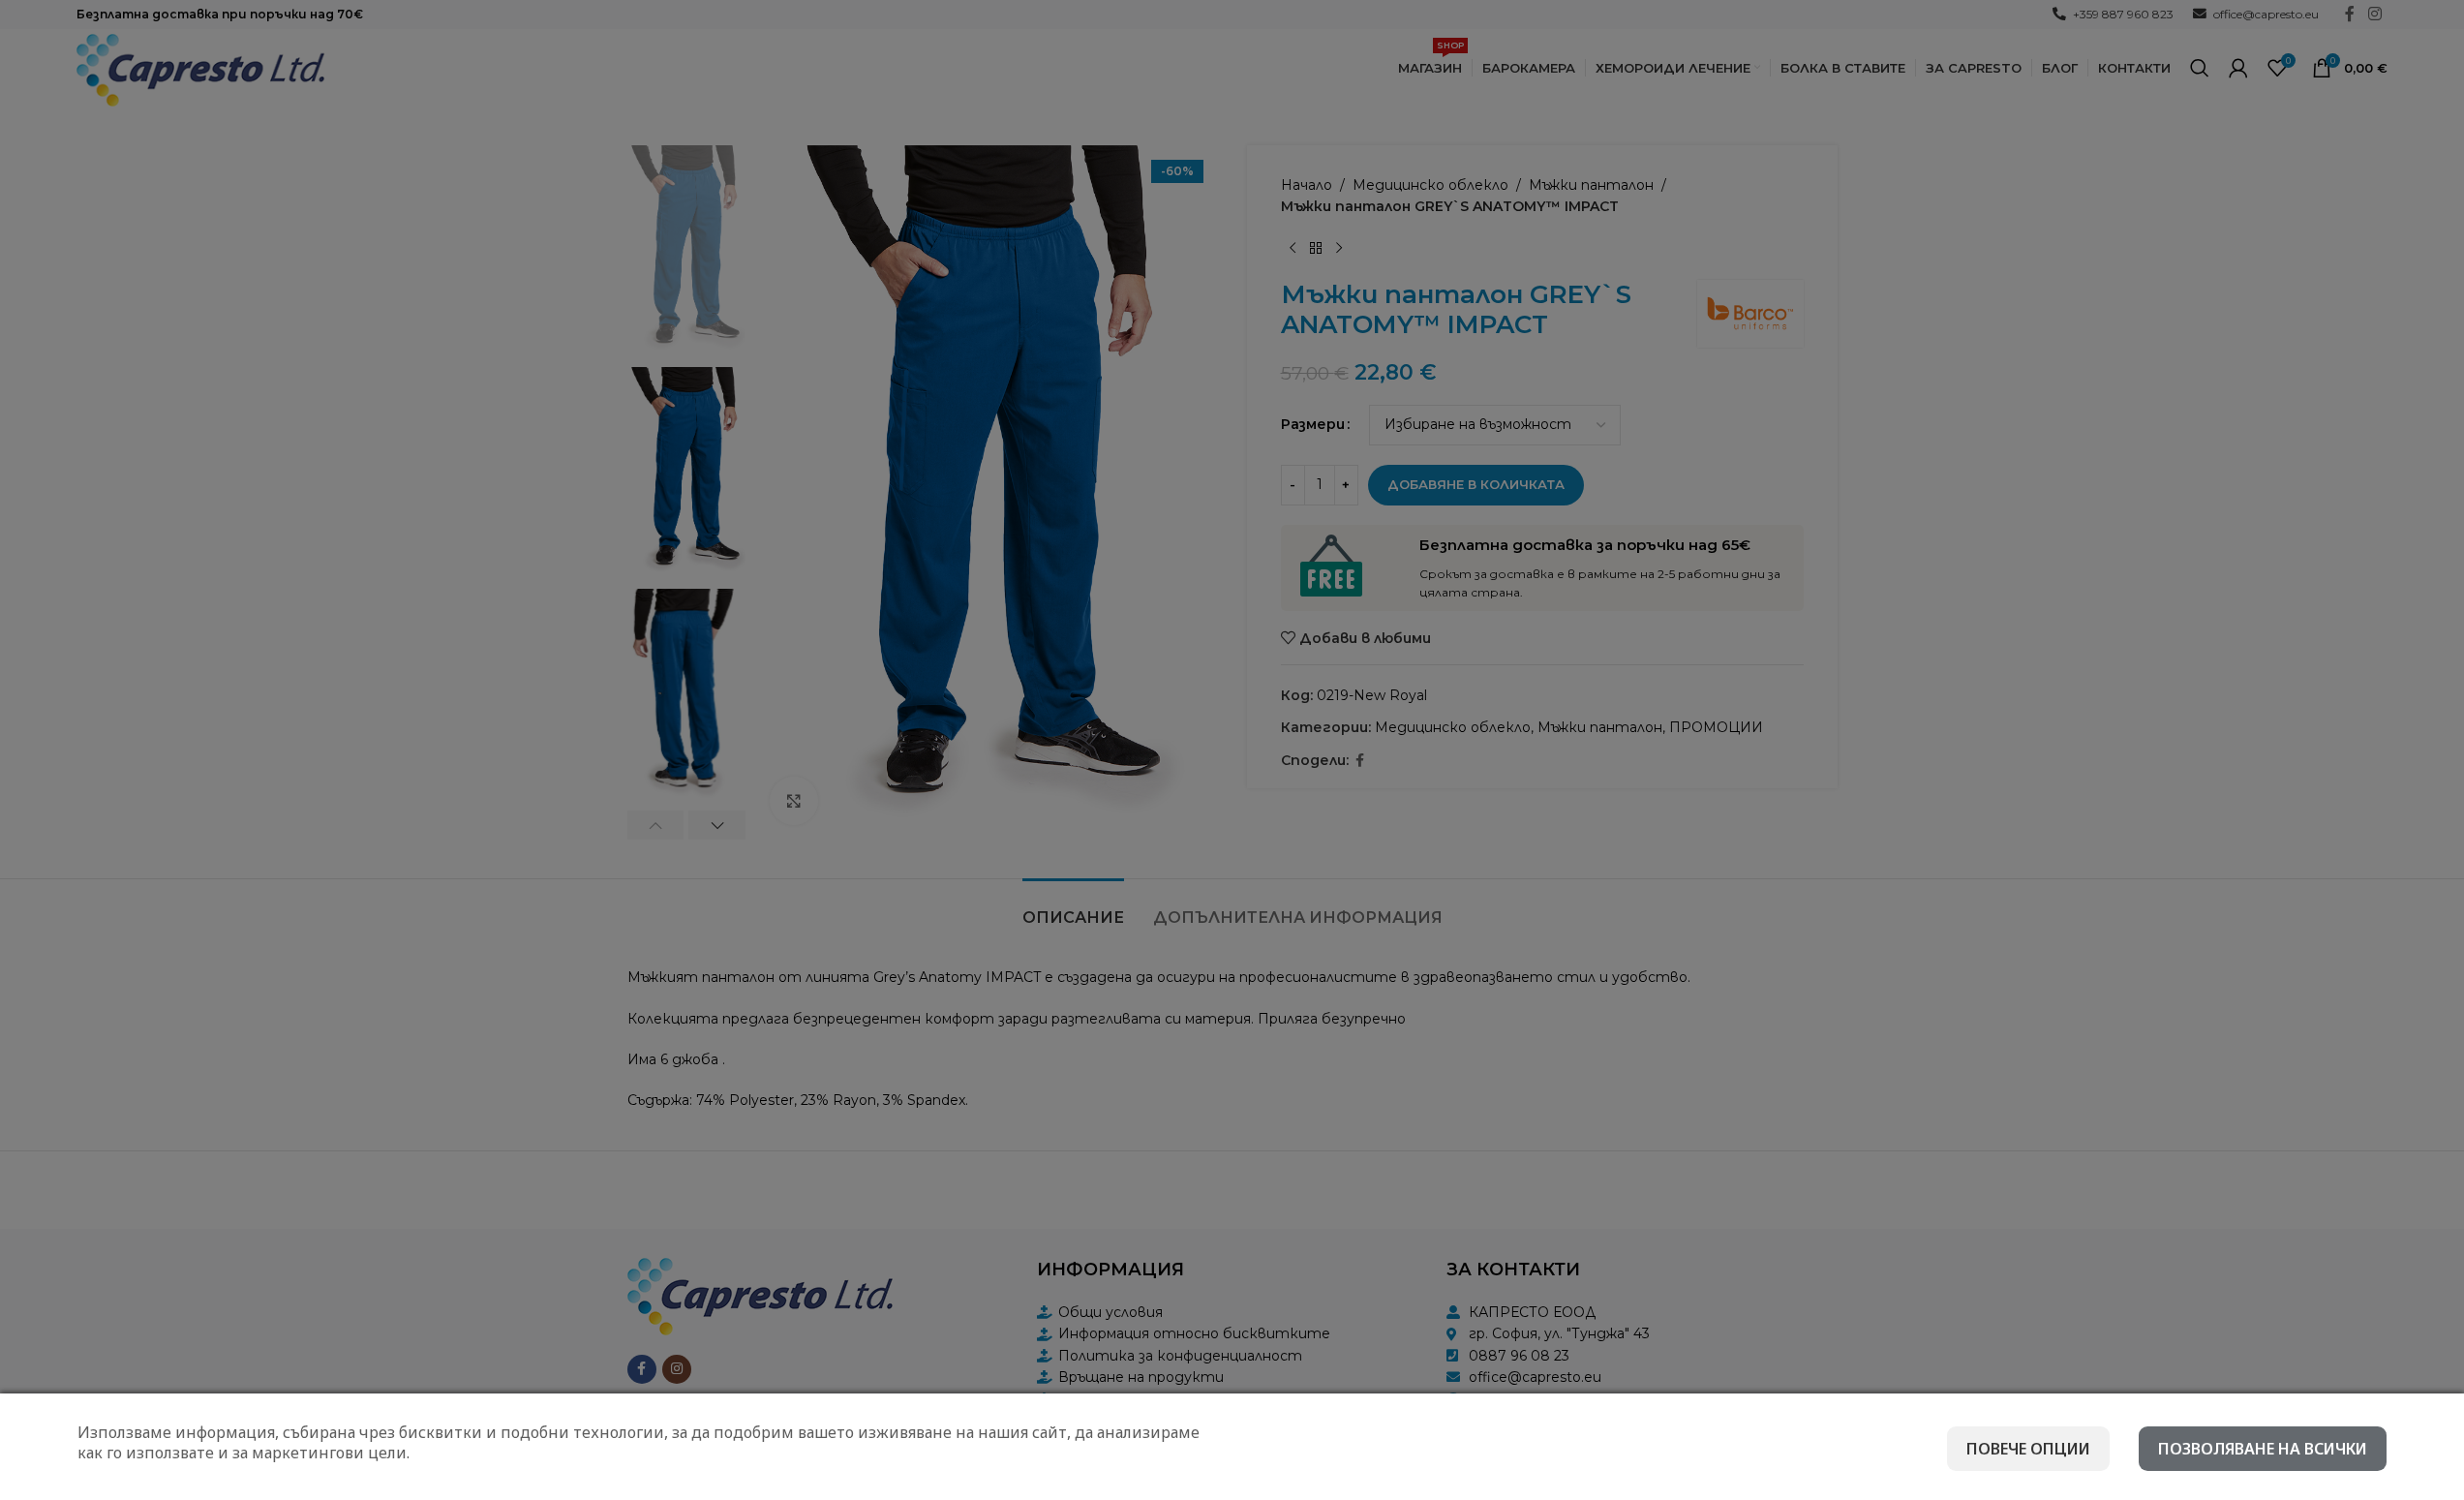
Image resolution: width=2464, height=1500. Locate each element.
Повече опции (2028, 1449)
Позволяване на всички (2263, 1449)
